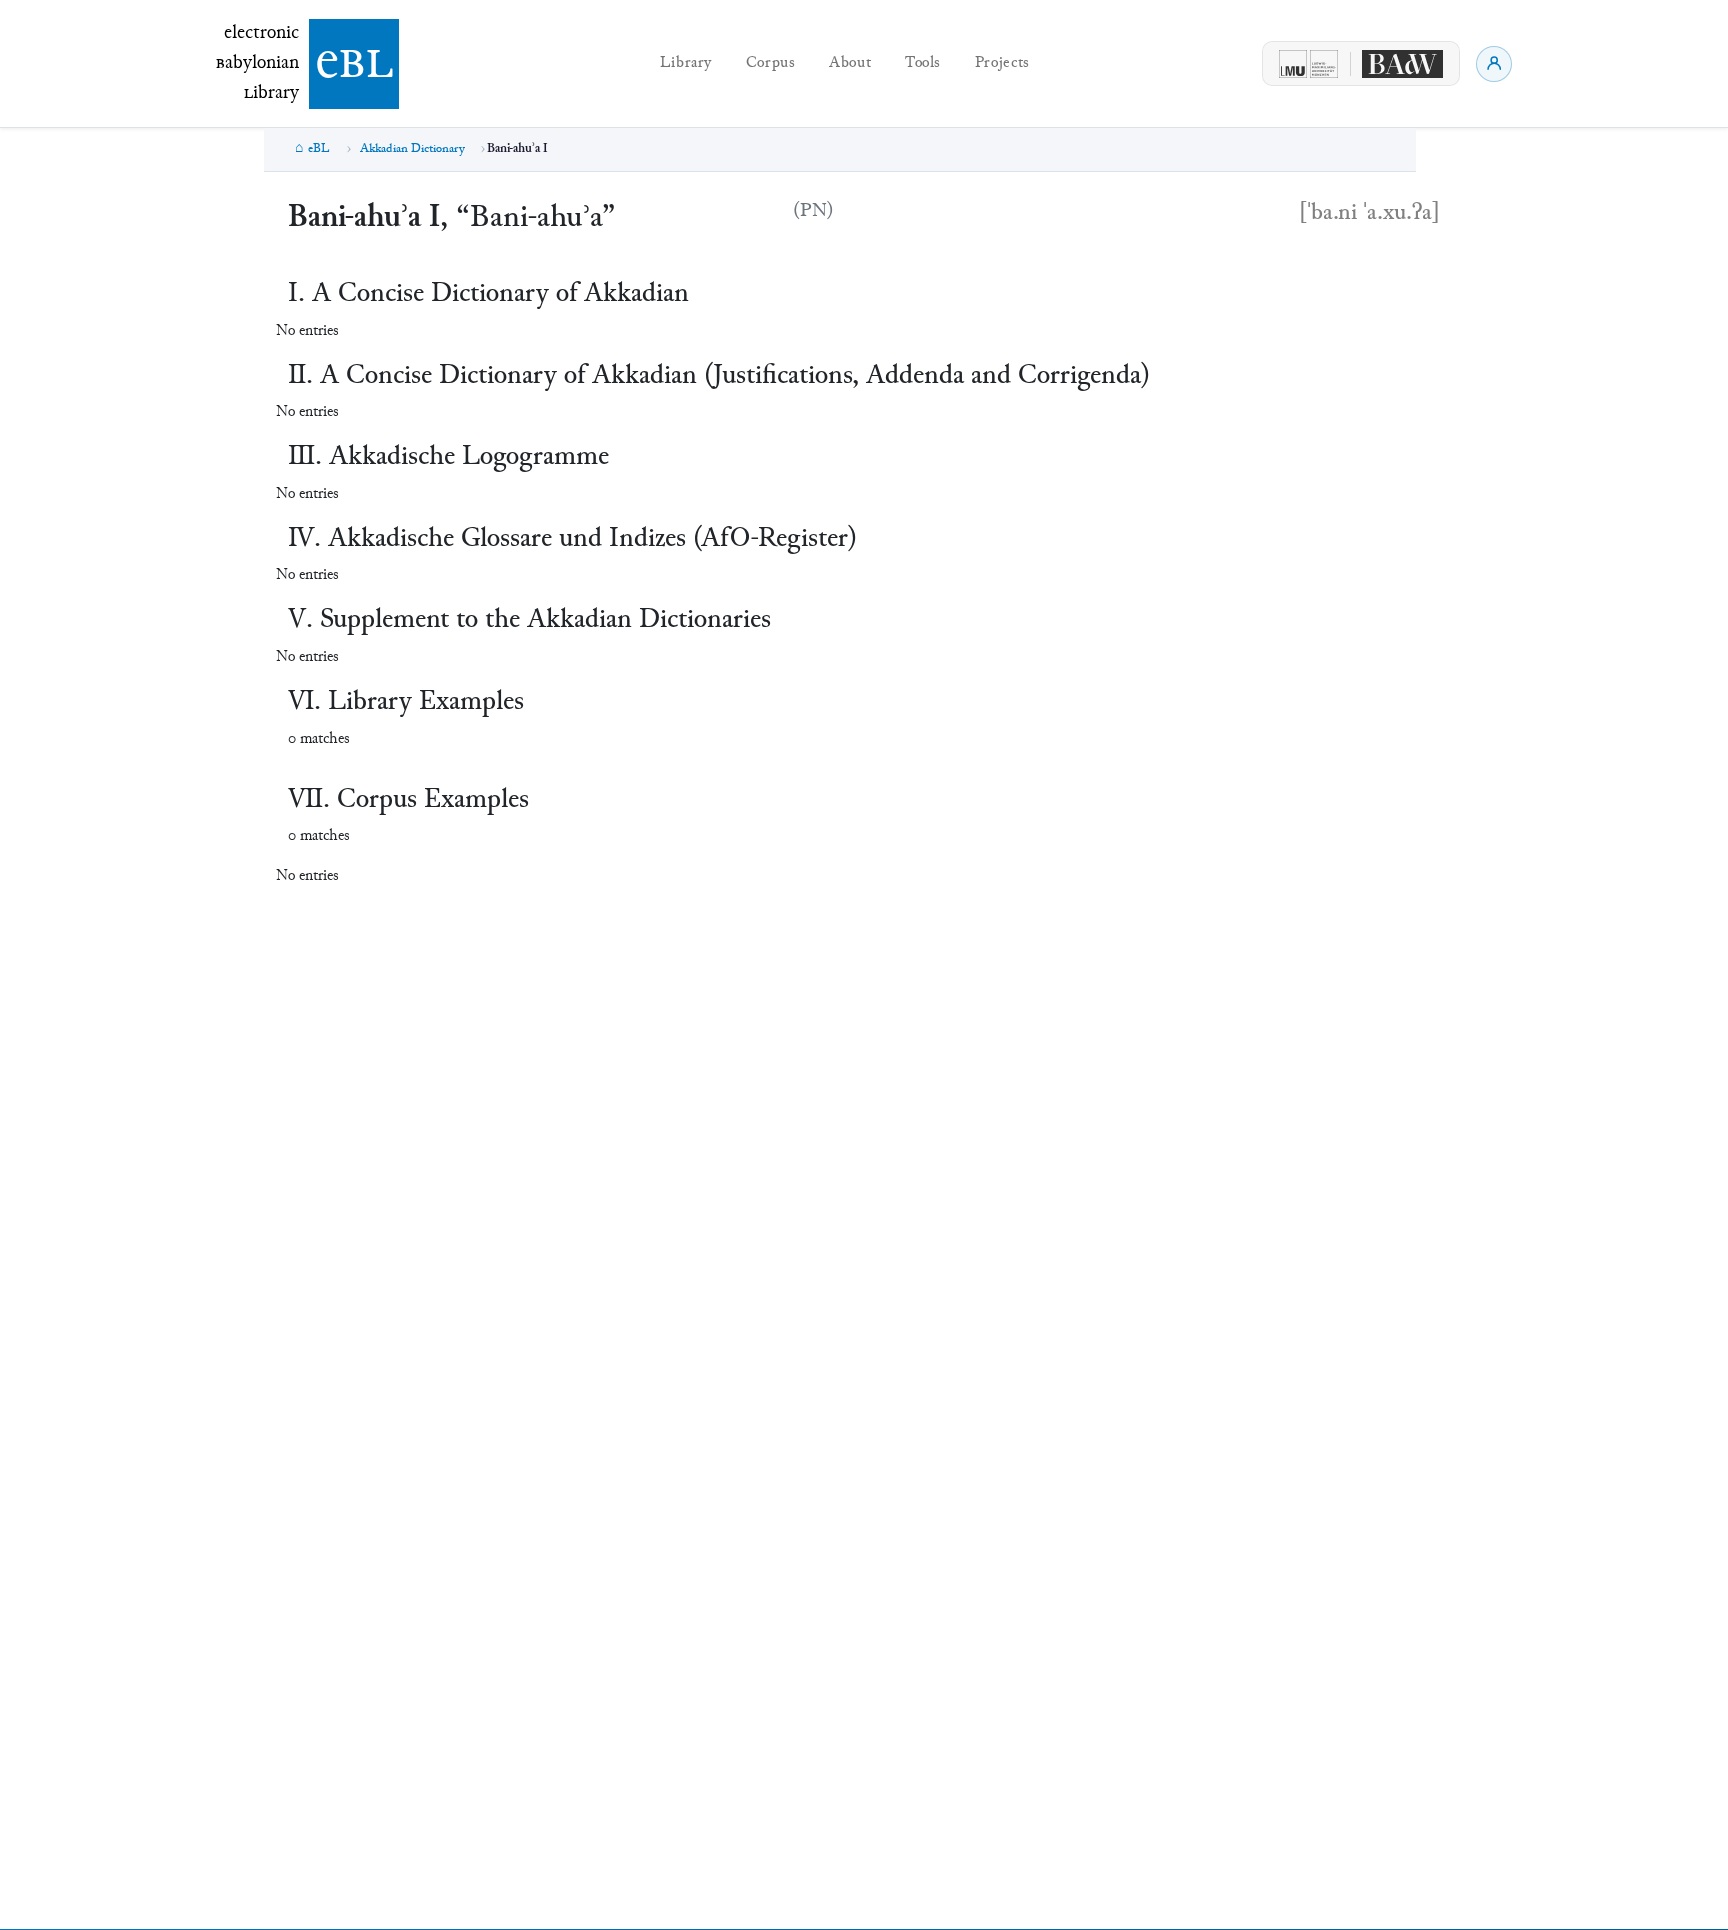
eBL (319, 149)
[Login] (1494, 64)
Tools (923, 63)
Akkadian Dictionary (412, 149)
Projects (1002, 63)
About (850, 63)
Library (686, 63)
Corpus (771, 63)
